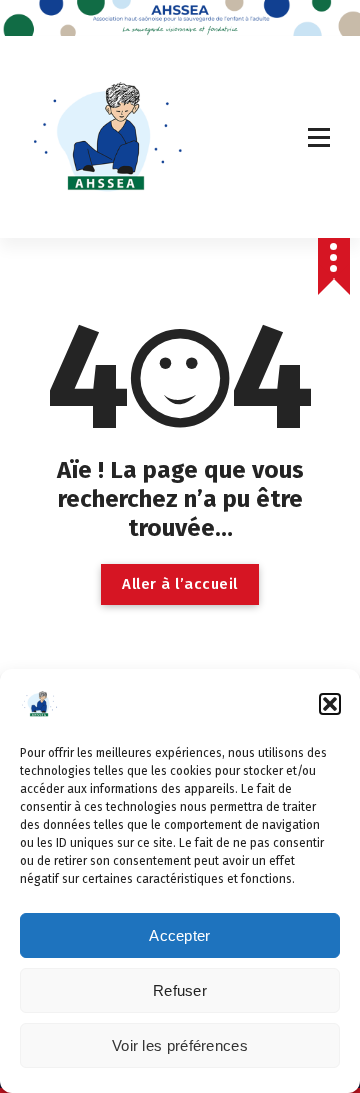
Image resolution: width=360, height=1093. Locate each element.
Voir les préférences (180, 1045)
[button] (330, 704)
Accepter (179, 935)
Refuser (180, 990)
